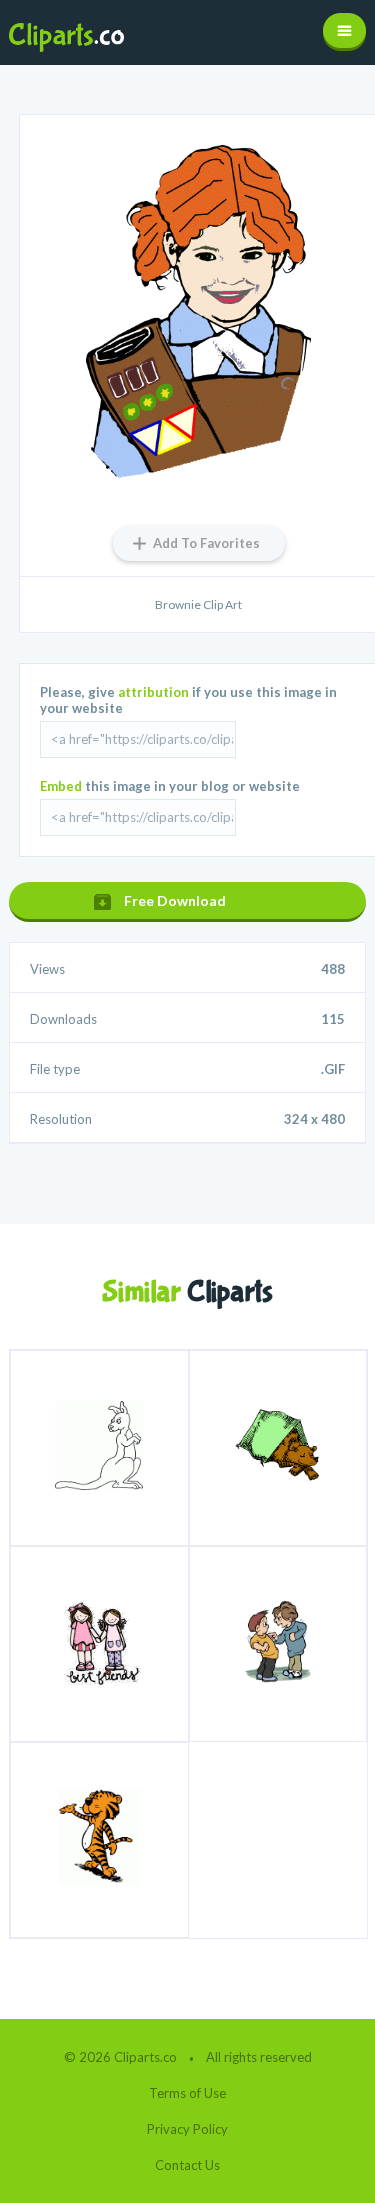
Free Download (175, 900)
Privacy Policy (187, 2129)
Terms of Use (187, 2093)
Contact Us (187, 2165)
